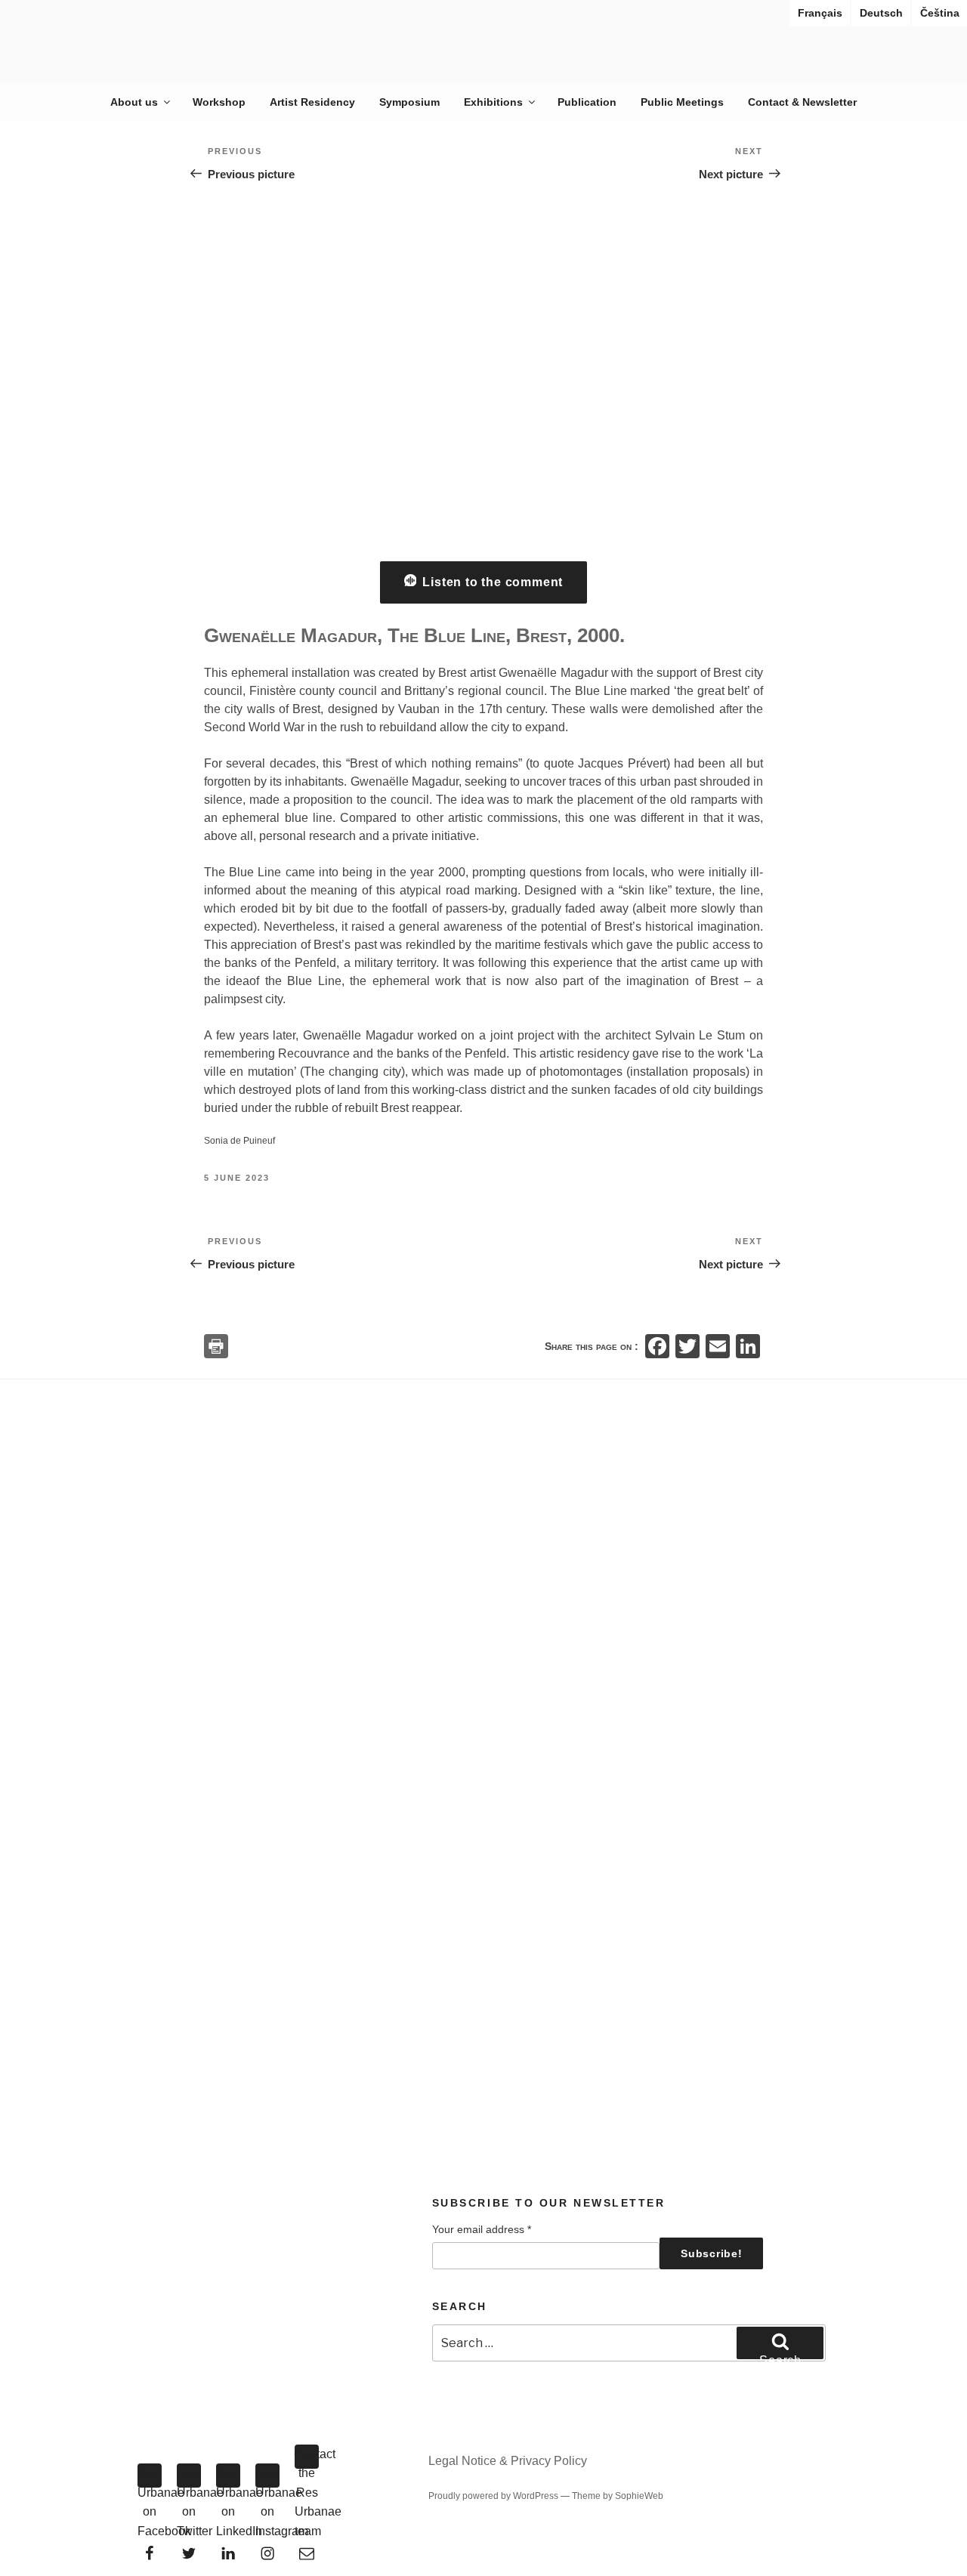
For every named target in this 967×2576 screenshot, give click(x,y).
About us (134, 102)
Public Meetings (682, 102)
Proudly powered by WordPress (494, 2496)
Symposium (409, 102)
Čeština (940, 13)
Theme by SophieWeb (618, 2496)
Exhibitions (493, 102)
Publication (587, 102)
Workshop (219, 102)
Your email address (482, 2229)
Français (820, 13)
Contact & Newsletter (802, 102)
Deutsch (881, 13)
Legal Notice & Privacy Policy (508, 2461)
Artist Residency (312, 102)
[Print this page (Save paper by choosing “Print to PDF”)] (216, 1346)
